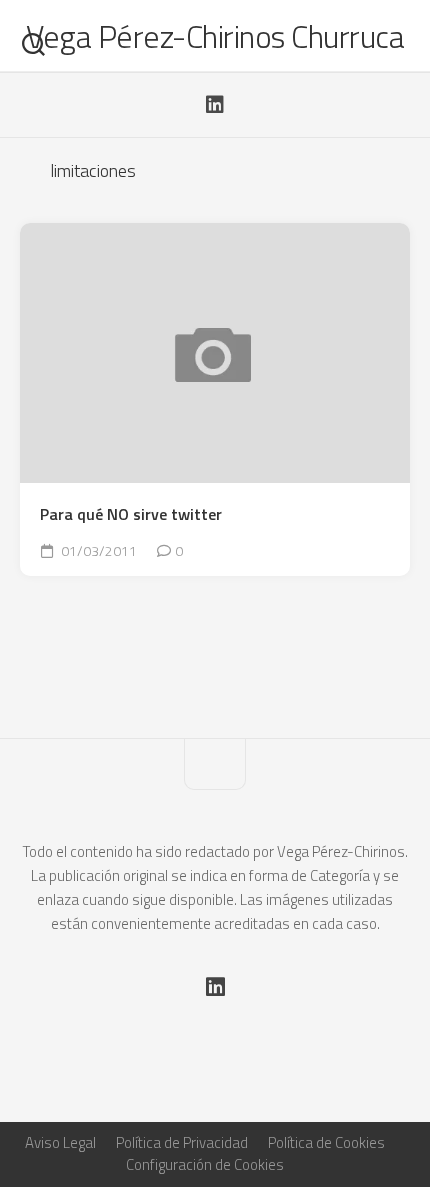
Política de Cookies (326, 1142)
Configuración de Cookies (205, 1164)
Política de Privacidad (182, 1142)
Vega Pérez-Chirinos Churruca (215, 36)
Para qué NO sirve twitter (131, 514)
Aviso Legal (60, 1142)
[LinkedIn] (215, 105)
